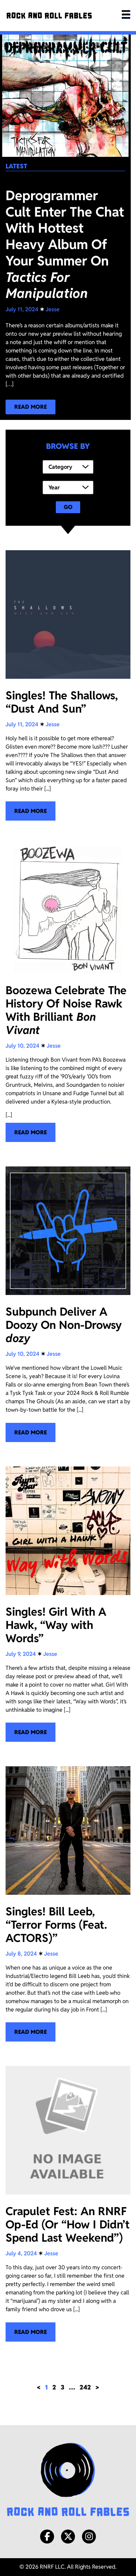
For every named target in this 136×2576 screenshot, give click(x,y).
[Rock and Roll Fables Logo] (68, 2480)
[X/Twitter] (68, 2537)
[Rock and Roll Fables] (49, 16)
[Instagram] (89, 2537)
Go (68, 507)
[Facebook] (47, 2537)
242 (85, 2387)
